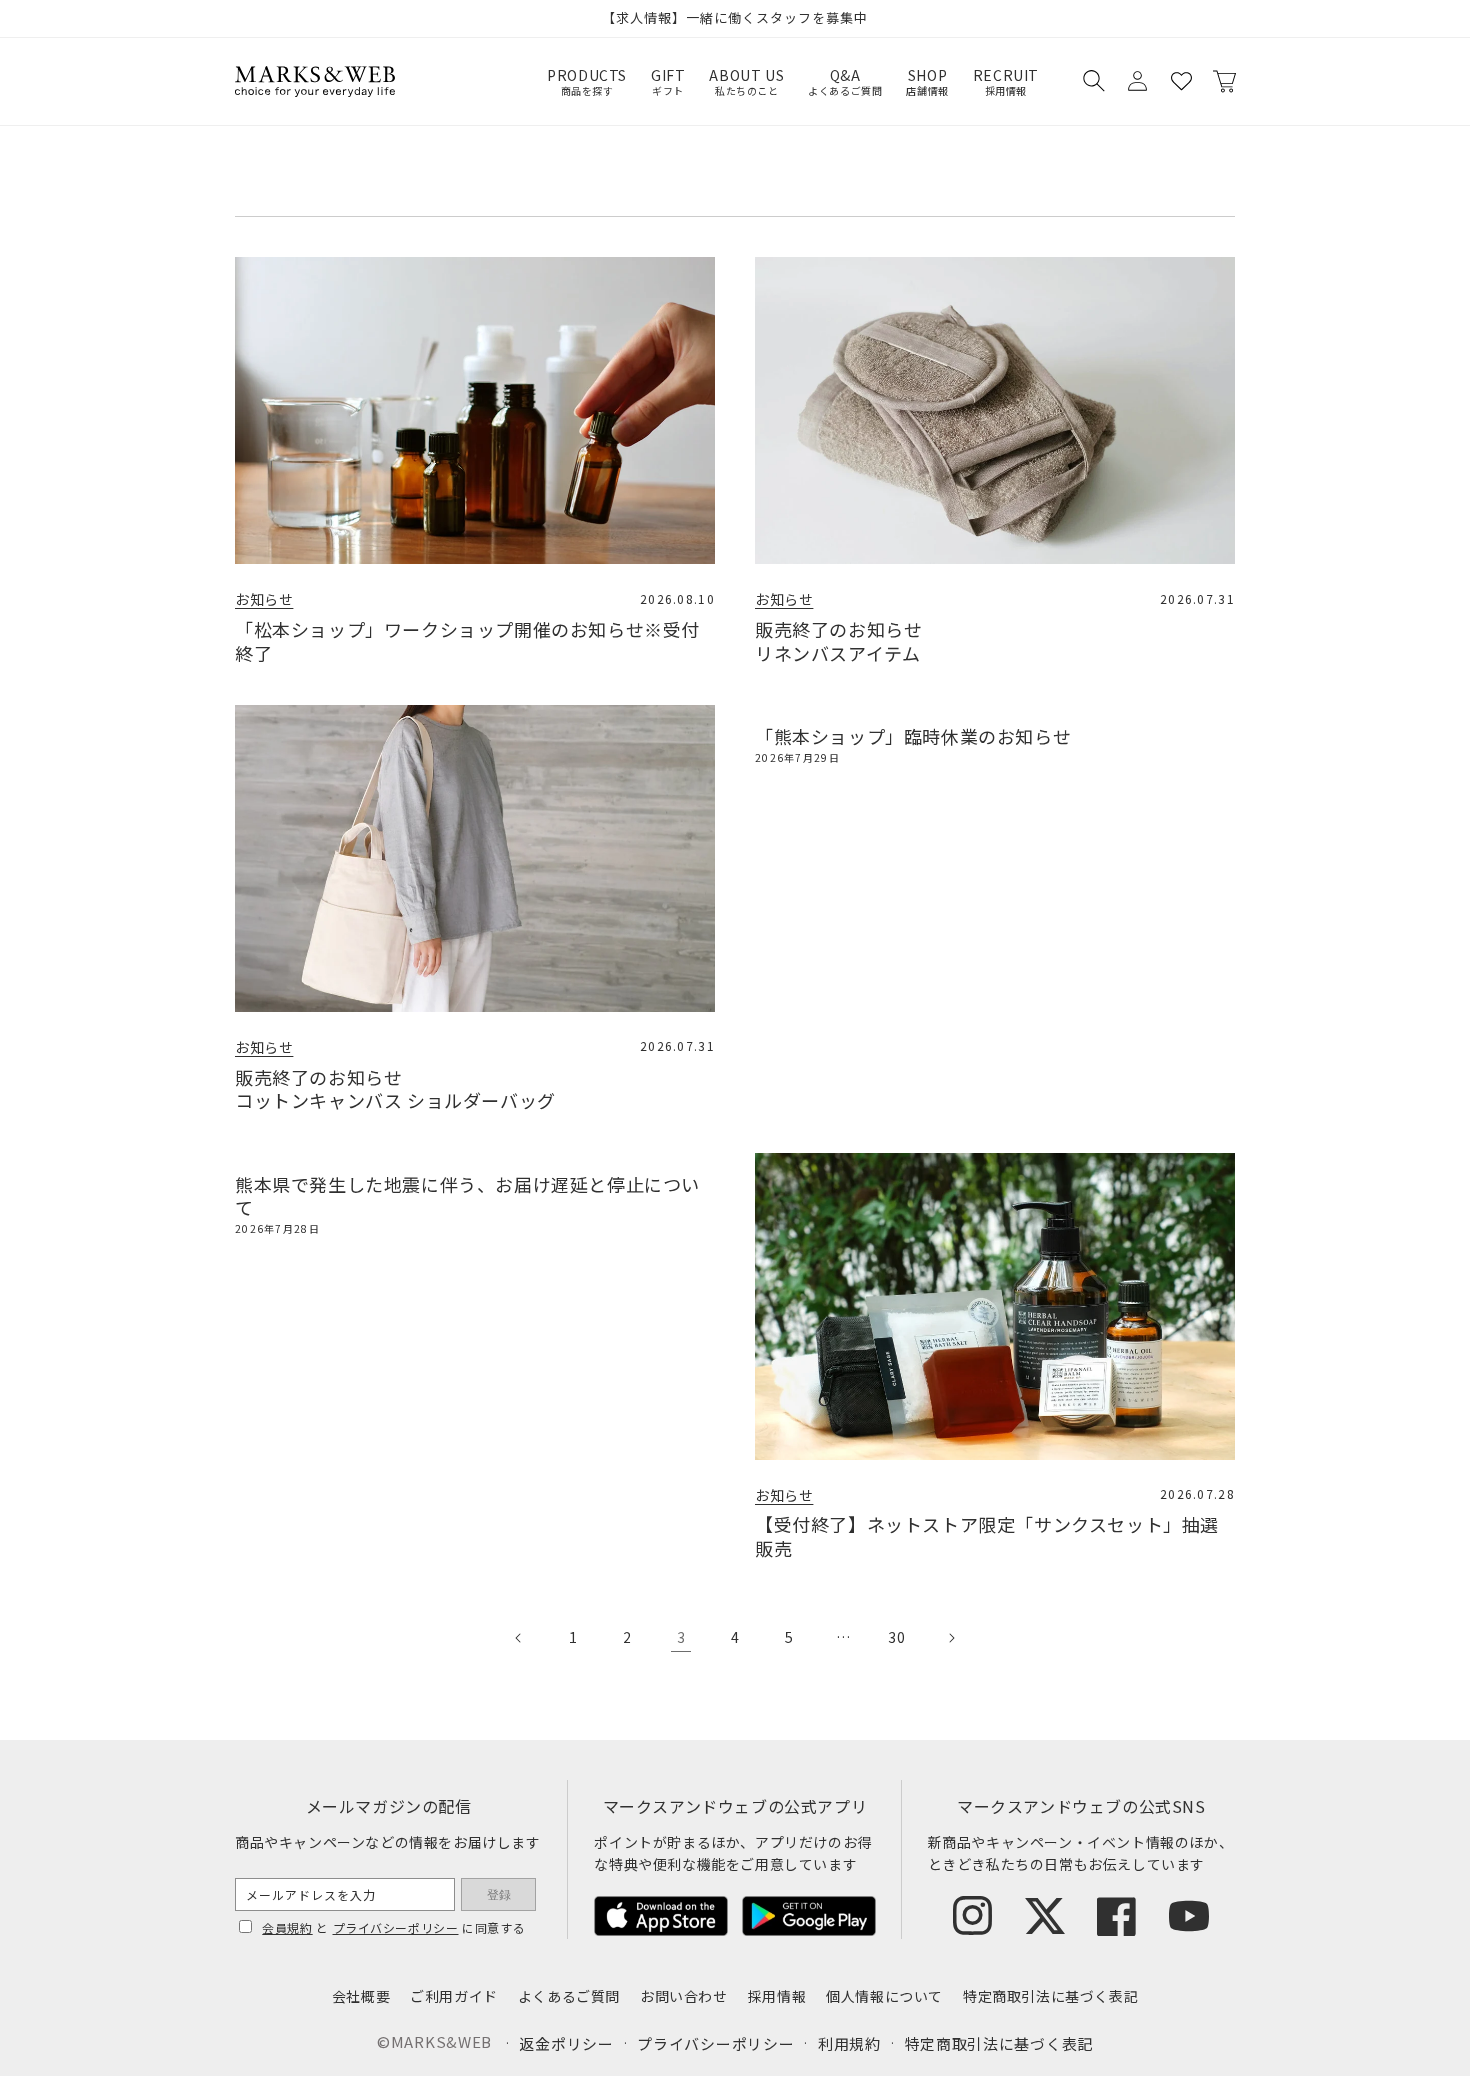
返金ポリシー (566, 2043)
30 (896, 1637)
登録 (499, 1895)
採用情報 (777, 1996)
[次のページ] (951, 1638)
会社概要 (361, 1996)
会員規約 (287, 1927)
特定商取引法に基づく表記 (1050, 1996)
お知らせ (264, 599)
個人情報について (884, 1996)
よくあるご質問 (569, 1996)
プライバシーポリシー (396, 1927)
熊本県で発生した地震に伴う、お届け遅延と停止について (467, 1196)
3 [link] (681, 1637)
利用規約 (849, 2043)
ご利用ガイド (454, 1996)
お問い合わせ (684, 1996)
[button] (1093, 81)
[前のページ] (519, 1638)
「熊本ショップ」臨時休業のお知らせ (913, 736)
